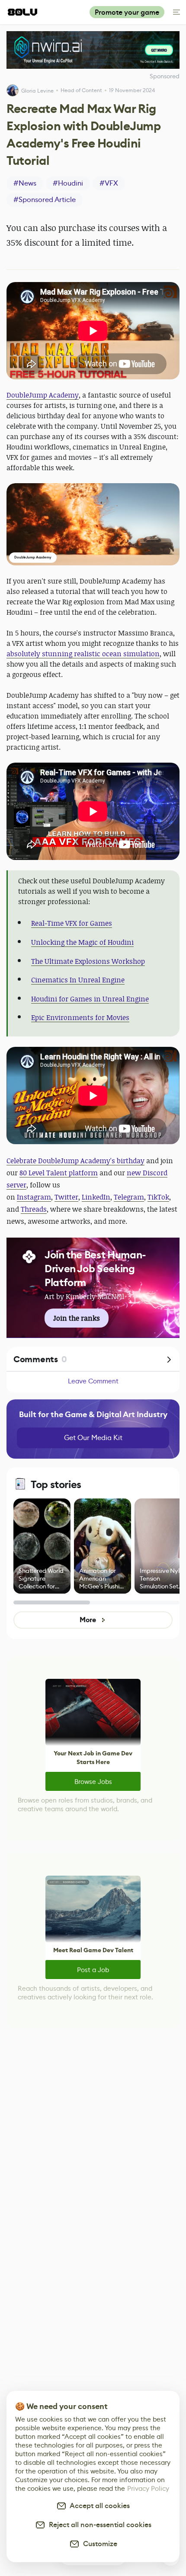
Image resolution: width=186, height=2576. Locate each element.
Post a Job (93, 1970)
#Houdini (68, 183)
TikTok (158, 1197)
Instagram (34, 1197)
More (88, 1620)
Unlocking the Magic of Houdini (82, 942)
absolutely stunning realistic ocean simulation (83, 654)
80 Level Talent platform (59, 1173)
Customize (98, 2544)
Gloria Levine (37, 91)
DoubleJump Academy (43, 395)
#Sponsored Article (45, 200)
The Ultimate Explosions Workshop (88, 961)
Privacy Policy (148, 2488)
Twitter (66, 1197)
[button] (93, 524)
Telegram (129, 1197)
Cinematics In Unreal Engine (78, 980)
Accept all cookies (98, 2506)
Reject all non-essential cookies (98, 2525)
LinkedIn (96, 1197)
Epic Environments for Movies (80, 1017)
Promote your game (127, 12)
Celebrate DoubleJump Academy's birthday (75, 1161)
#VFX (109, 183)
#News (25, 183)
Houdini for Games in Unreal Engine (90, 999)
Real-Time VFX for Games (72, 923)
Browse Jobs (93, 1782)
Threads (34, 1209)
